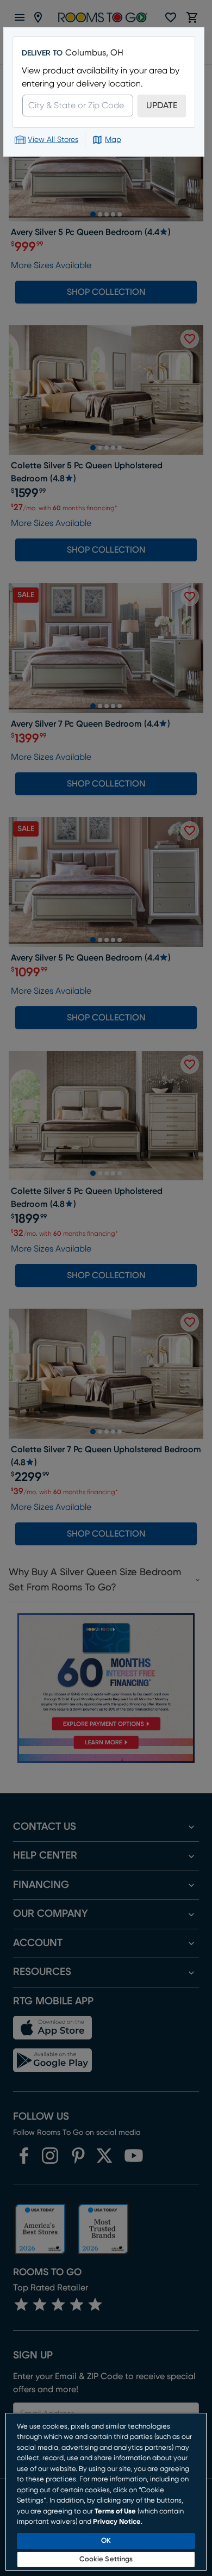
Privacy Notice (117, 2522)
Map (113, 140)
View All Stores (53, 140)
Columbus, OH (94, 53)
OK (106, 2541)
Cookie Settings (106, 2559)
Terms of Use (115, 2512)
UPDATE (162, 106)
